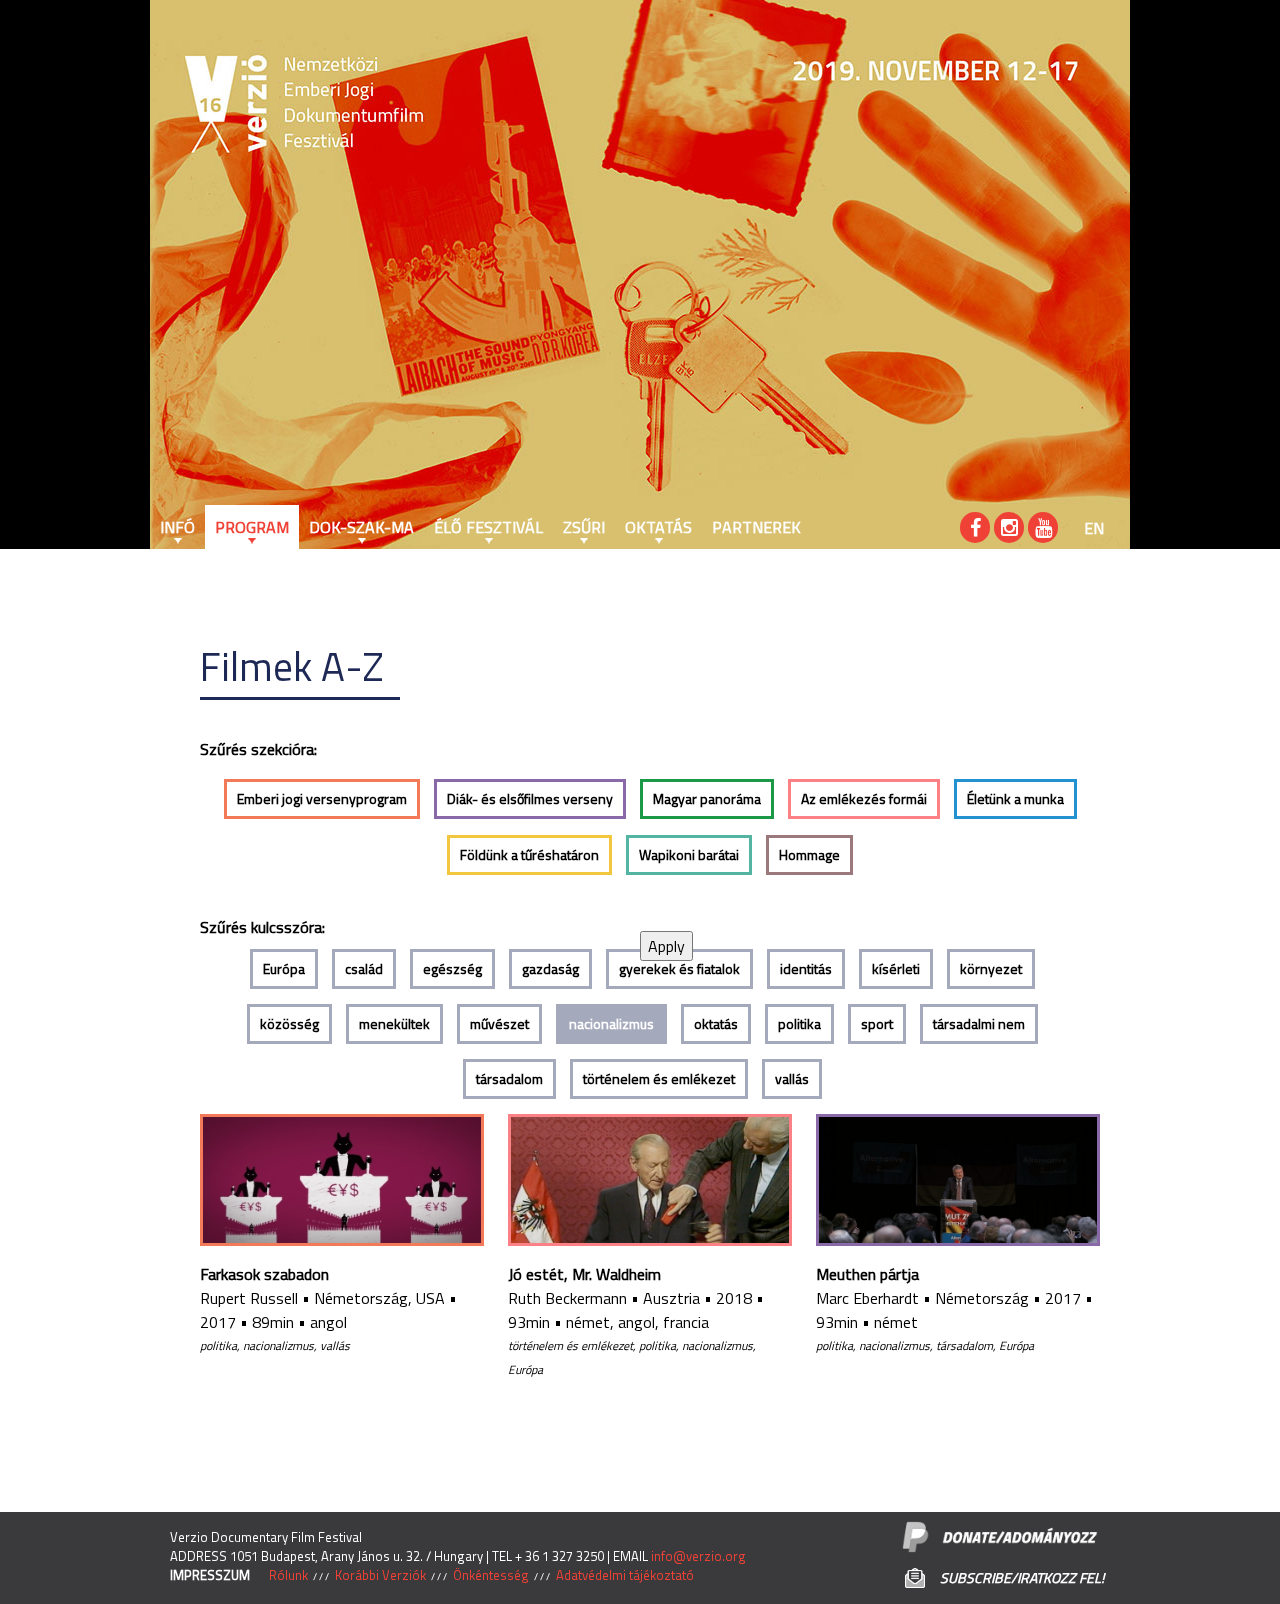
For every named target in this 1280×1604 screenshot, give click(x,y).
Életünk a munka (1015, 798)
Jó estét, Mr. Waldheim (584, 1274)
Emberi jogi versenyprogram (322, 798)
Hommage (809, 854)
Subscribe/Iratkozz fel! (1022, 1577)
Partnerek (756, 527)
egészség (452, 968)
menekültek (394, 1023)
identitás (806, 968)
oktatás (716, 1023)
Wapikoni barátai (689, 854)
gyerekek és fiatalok (679, 968)
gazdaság (550, 968)
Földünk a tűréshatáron (529, 854)
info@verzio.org (698, 1556)
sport (877, 1023)
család (364, 968)
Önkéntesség (491, 1575)
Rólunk (288, 1575)
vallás (792, 1078)
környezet (991, 968)
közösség (289, 1023)
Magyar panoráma (707, 798)
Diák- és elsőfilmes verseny (530, 798)
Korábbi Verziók (380, 1575)
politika (799, 1023)
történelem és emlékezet (659, 1078)
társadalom (509, 1078)
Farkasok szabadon (264, 1274)
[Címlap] (210, 105)
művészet (499, 1023)
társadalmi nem (979, 1023)
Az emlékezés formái (864, 798)
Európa (284, 968)
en (1094, 528)
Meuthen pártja (867, 1274)
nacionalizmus (611, 1023)
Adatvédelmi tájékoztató (625, 1575)
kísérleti (896, 968)
